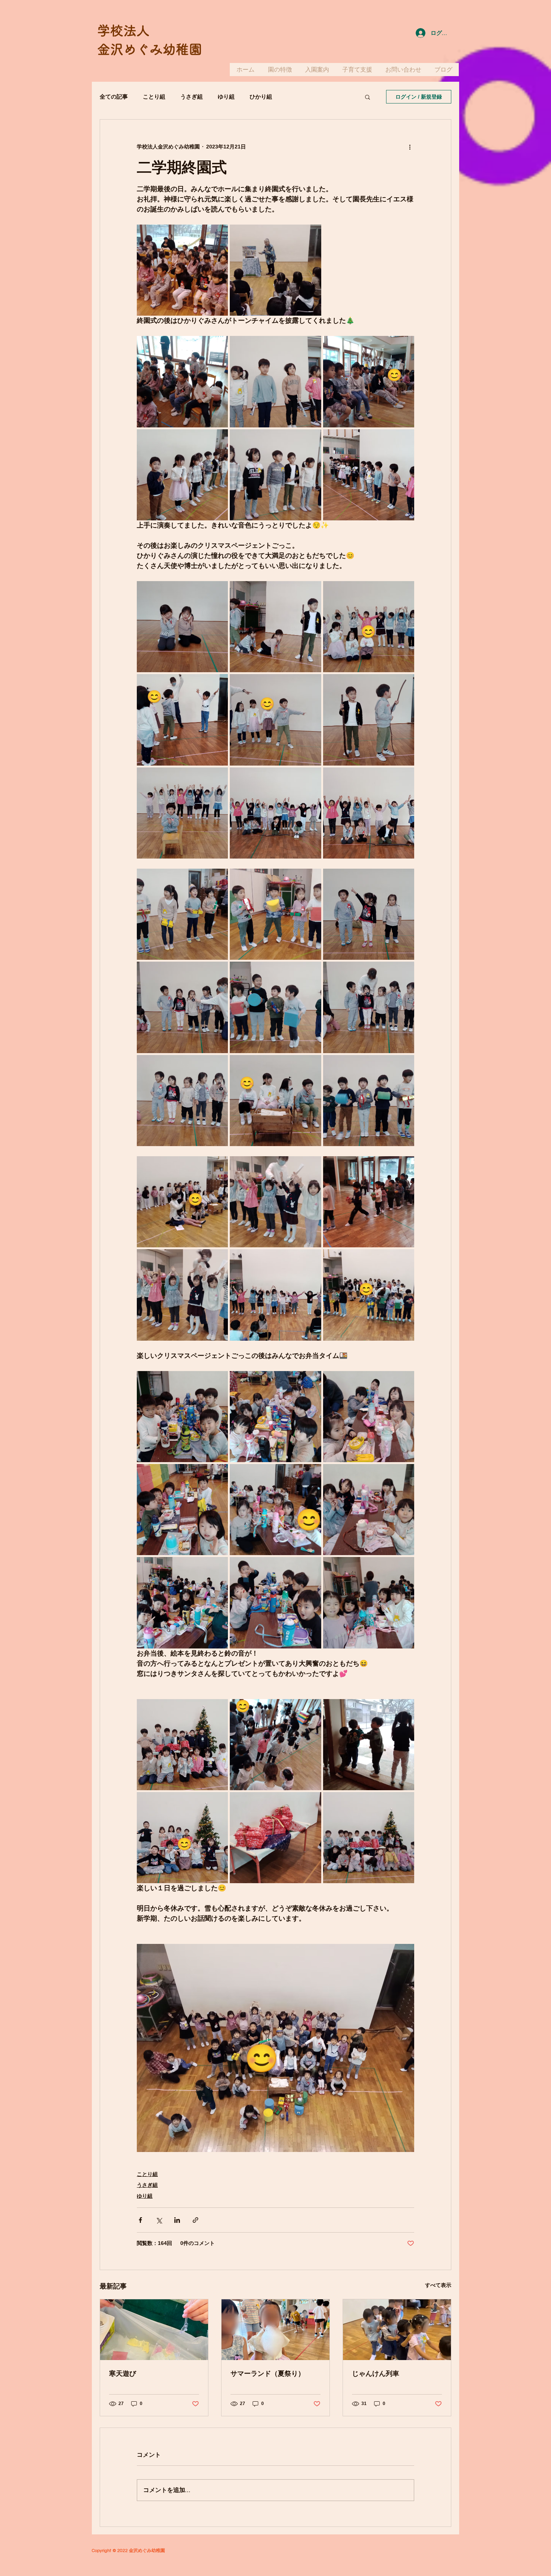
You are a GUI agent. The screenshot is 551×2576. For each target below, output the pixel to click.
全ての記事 (114, 97)
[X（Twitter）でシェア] (159, 2220)
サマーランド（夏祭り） (268, 2374)
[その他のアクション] (410, 147)
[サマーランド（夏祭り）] (275, 2330)
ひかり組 (261, 97)
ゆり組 (226, 97)
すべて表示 (438, 2285)
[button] (368, 97)
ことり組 (154, 97)
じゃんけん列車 (376, 2374)
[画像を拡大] (182, 270)
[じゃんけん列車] (397, 2330)
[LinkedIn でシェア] (177, 2220)
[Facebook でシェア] (140, 2220)
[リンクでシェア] (195, 2220)
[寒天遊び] (154, 2330)
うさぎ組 (192, 97)
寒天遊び (123, 2374)
